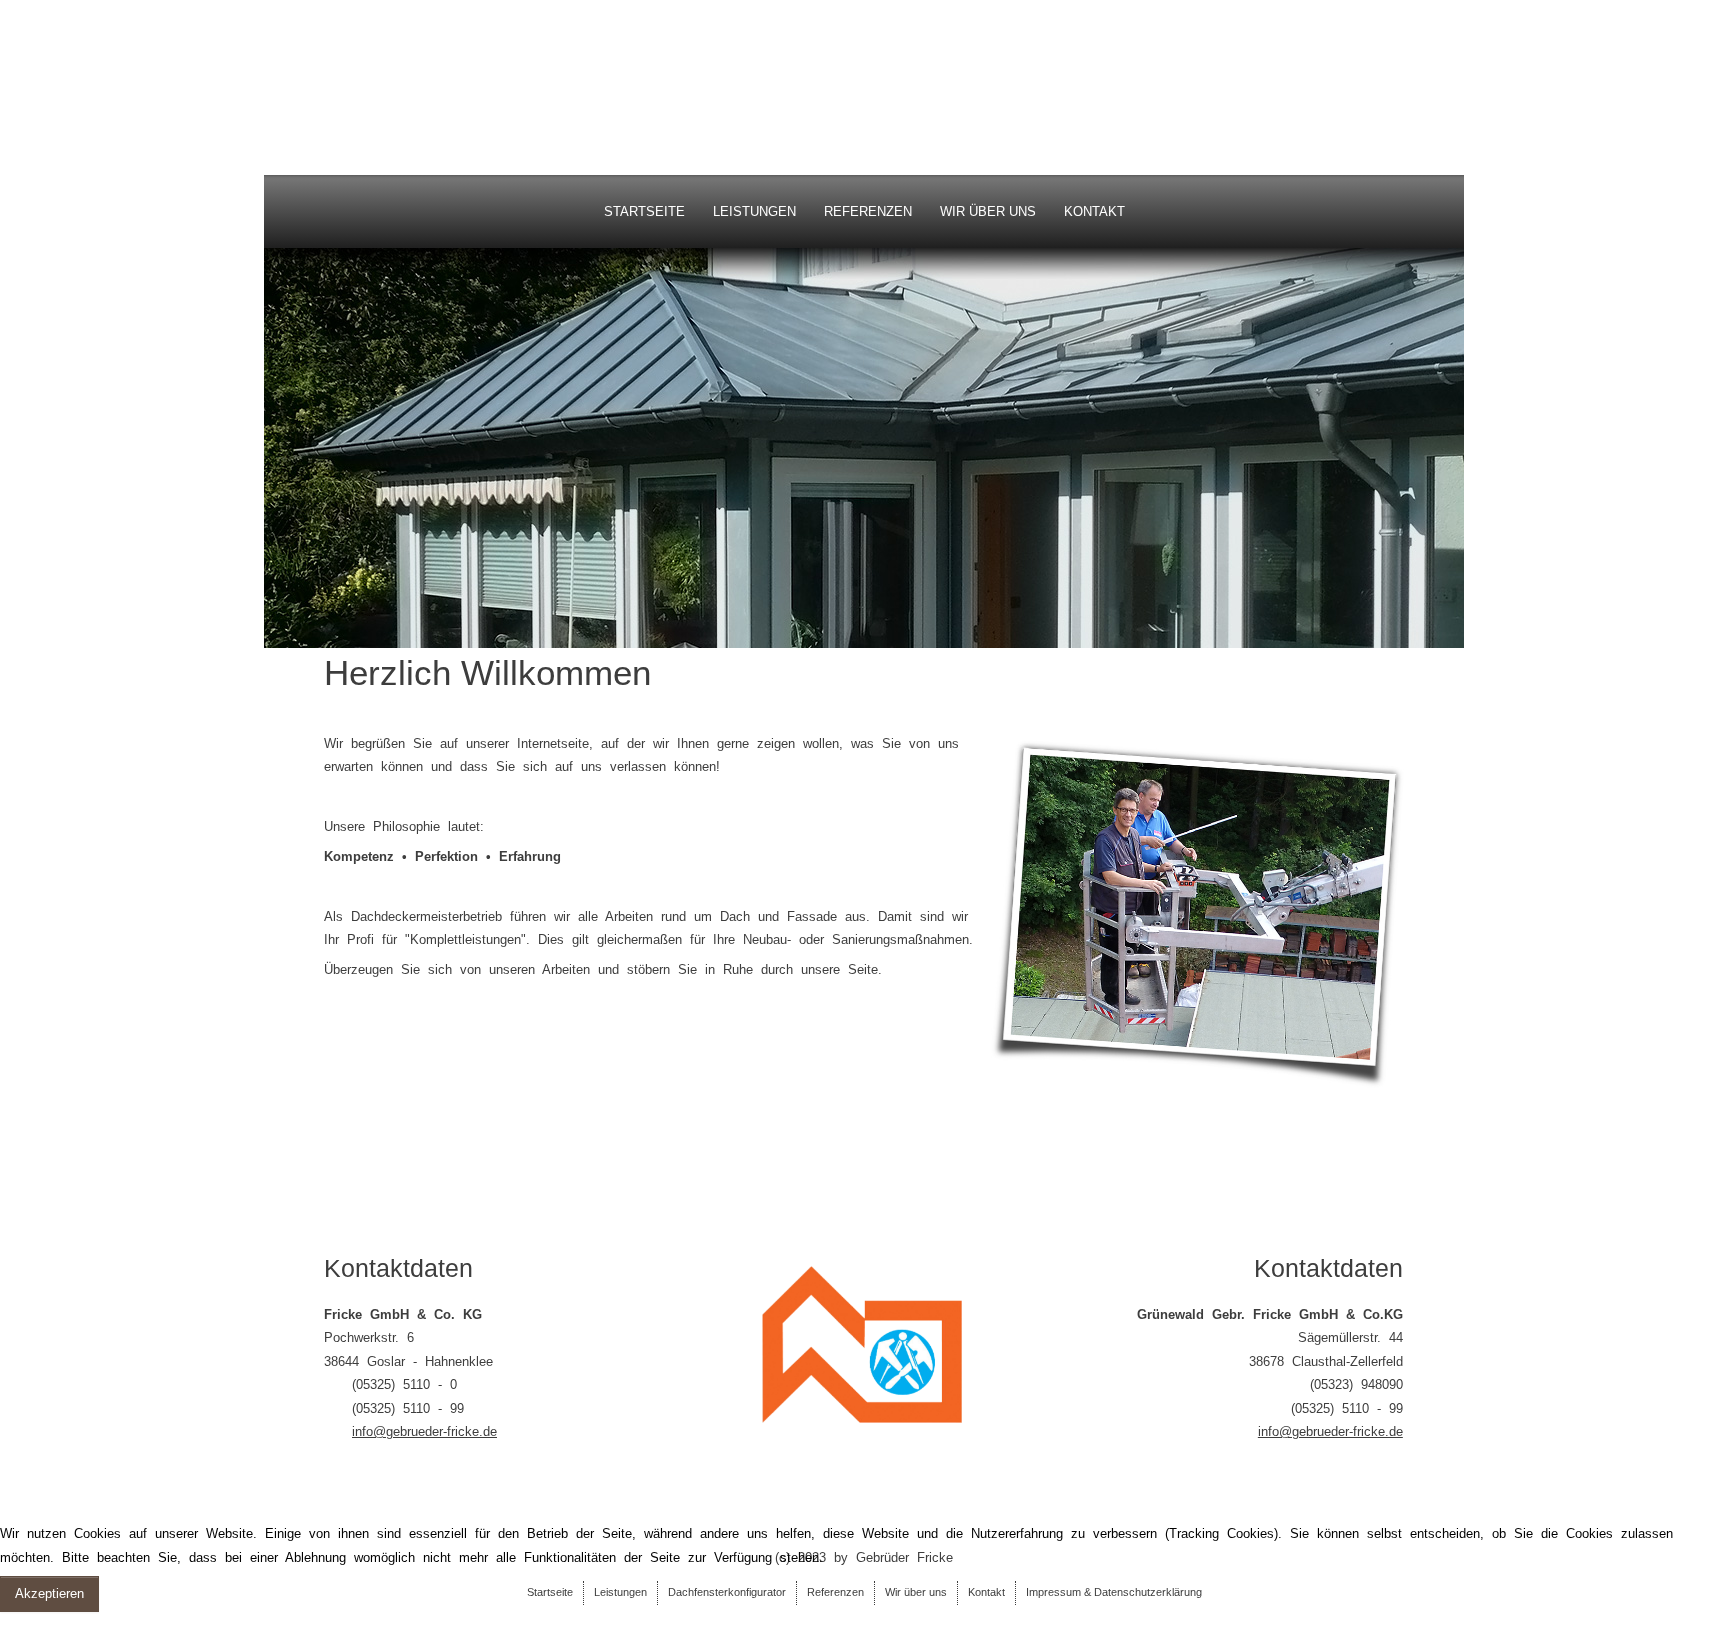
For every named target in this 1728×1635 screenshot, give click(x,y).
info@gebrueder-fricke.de (424, 1431)
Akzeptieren (49, 1593)
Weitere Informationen (63, 1623)
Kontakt (1094, 211)
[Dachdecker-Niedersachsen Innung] (864, 1344)
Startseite (644, 211)
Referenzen (868, 211)
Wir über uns (988, 211)
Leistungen (754, 211)
